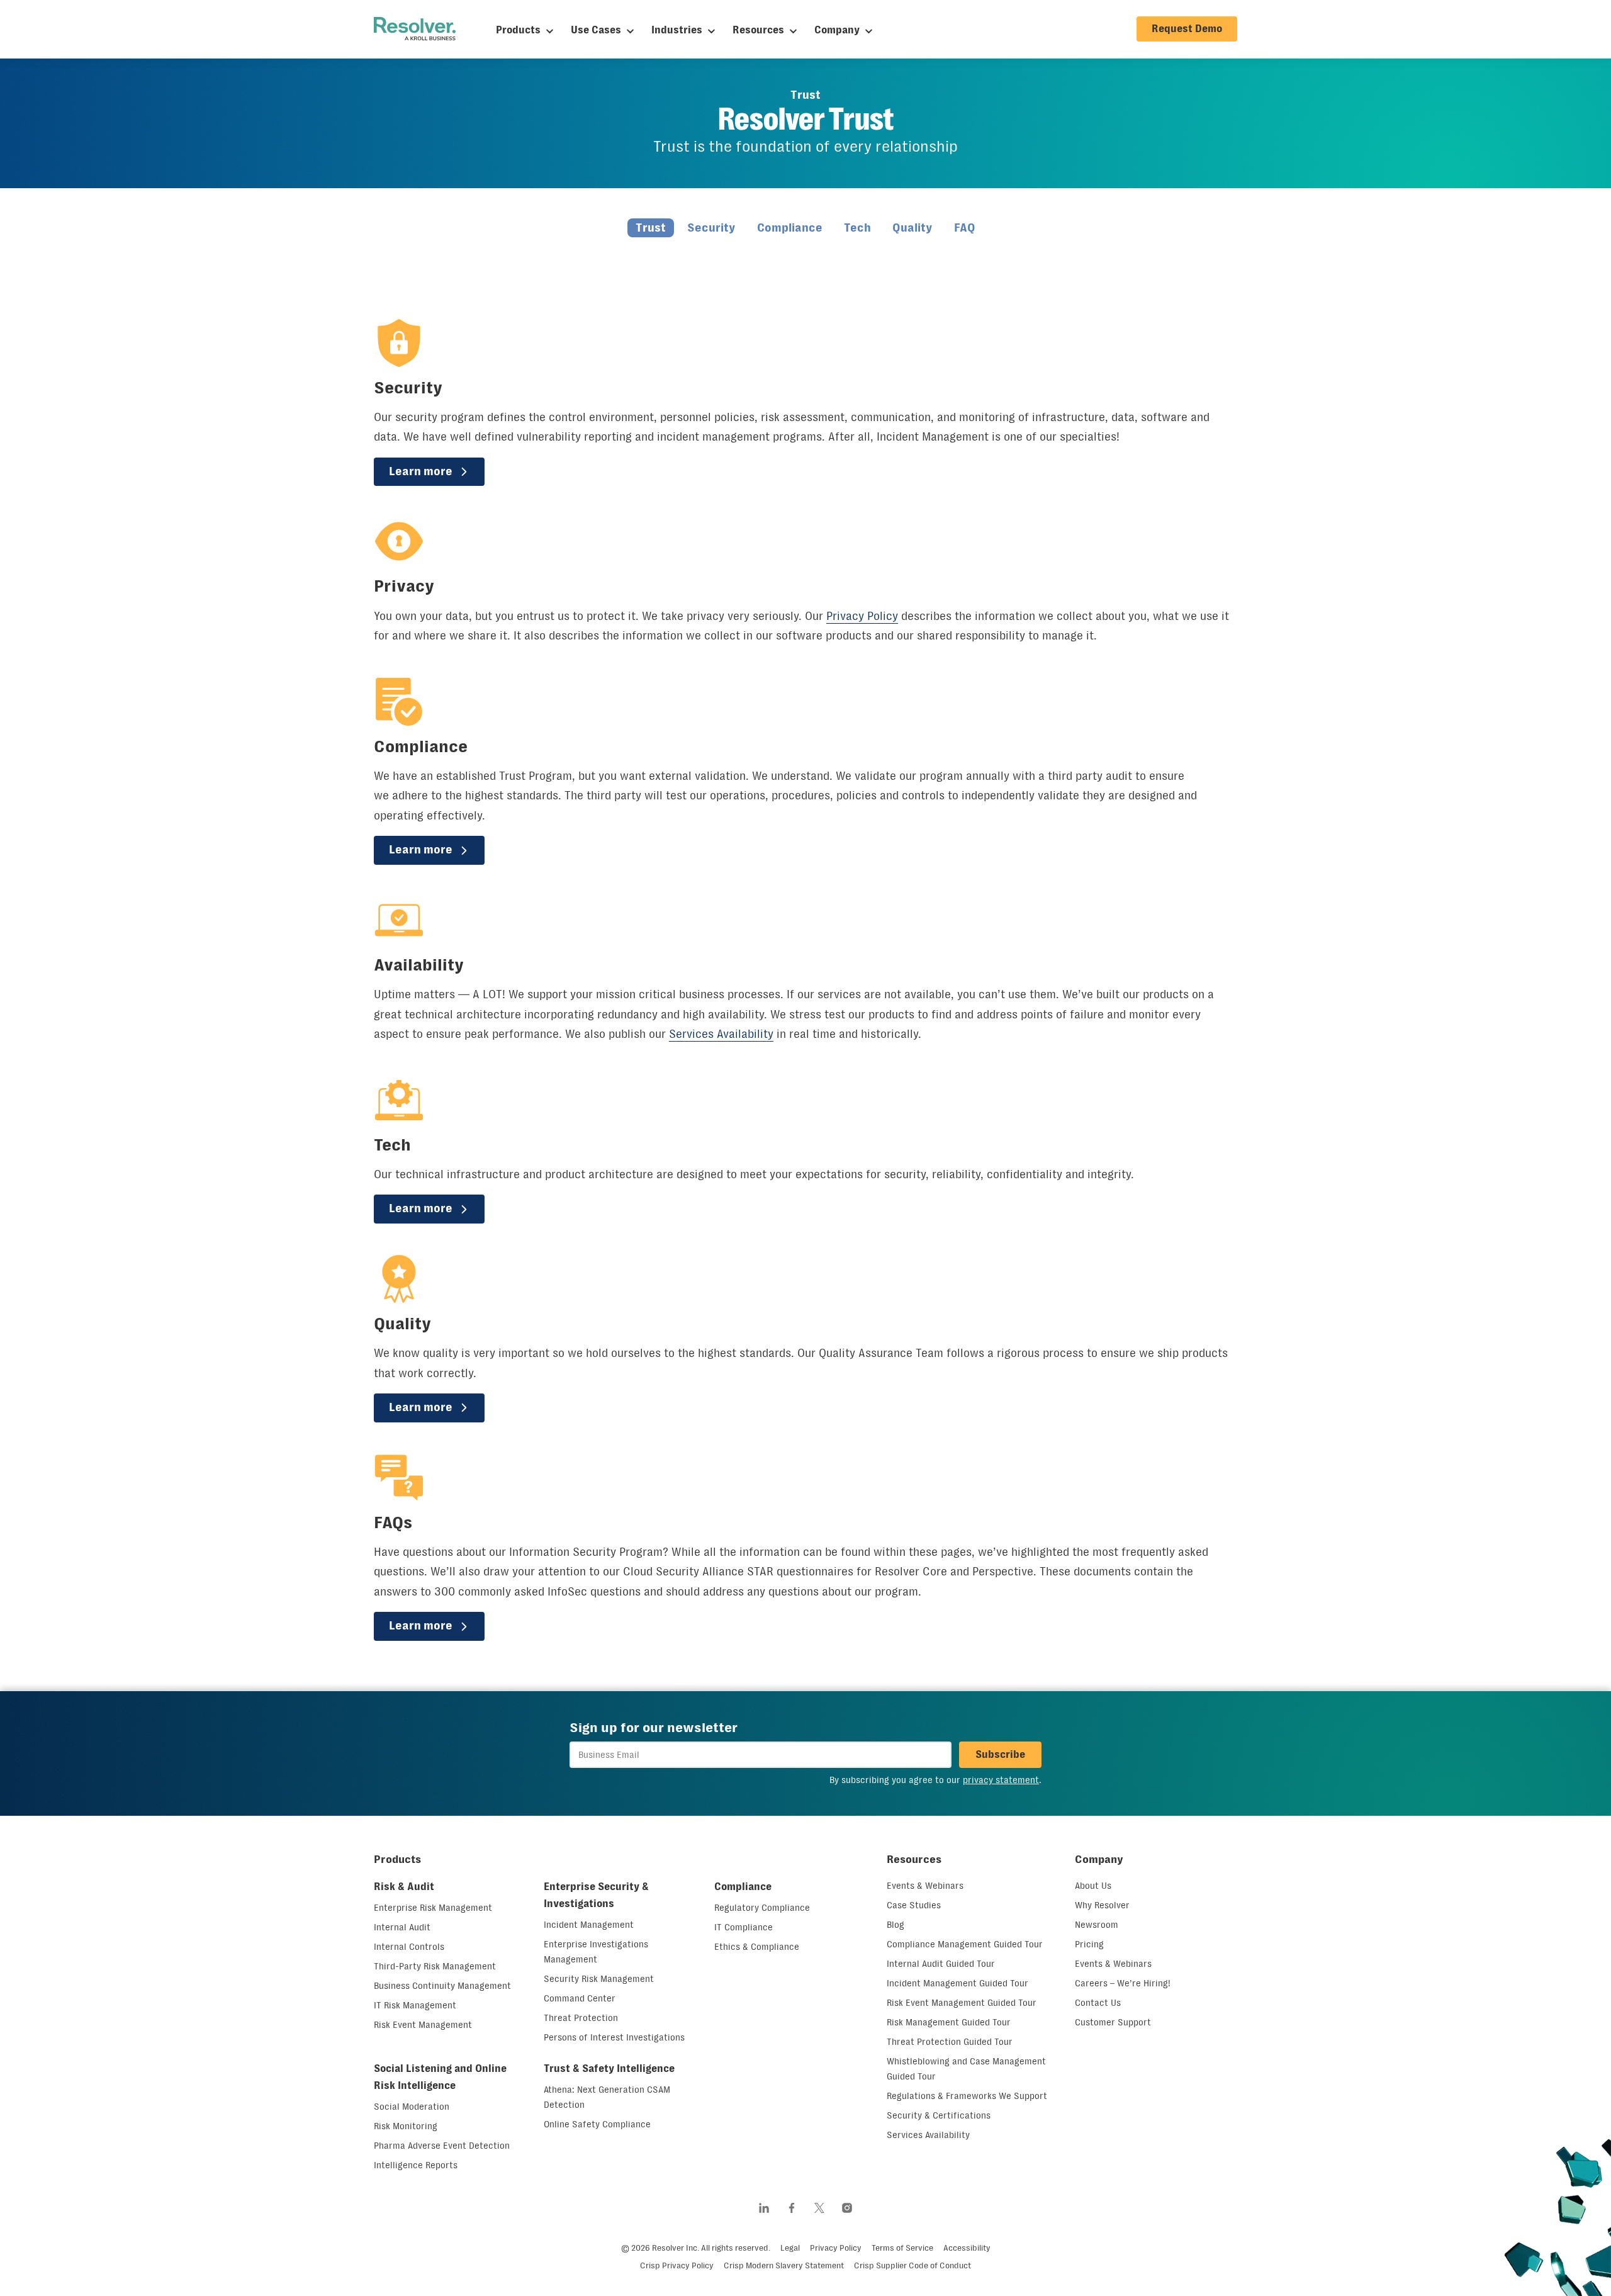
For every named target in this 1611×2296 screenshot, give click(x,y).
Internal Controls (409, 1947)
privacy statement (1001, 1780)
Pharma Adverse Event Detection (442, 2146)
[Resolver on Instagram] (847, 2208)
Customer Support (1113, 2022)
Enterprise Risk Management (433, 1908)
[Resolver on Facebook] (792, 2208)
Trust (651, 228)
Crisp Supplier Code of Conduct (912, 2265)
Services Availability (721, 1034)
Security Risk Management (599, 1979)
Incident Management (589, 1925)
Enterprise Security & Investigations (596, 1895)
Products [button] (397, 1859)
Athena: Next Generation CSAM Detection (607, 2097)
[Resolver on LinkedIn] (764, 2208)
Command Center (580, 1998)
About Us (1093, 1886)
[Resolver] (415, 29)
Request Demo (1187, 29)
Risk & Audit (404, 1887)
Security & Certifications (939, 2115)
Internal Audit (402, 1927)
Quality (912, 228)
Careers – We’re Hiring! (1123, 1983)
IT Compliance (744, 1927)
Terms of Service (902, 2248)
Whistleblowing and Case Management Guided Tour (966, 2069)
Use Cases (596, 30)
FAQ (965, 228)
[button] (1000, 1755)
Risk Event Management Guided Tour (962, 2003)
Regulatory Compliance (762, 1908)
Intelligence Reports (416, 2165)
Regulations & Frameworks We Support (967, 2096)
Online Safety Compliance (597, 2124)
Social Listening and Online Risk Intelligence (440, 2077)
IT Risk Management (415, 2005)
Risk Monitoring (406, 2126)
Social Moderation (412, 2107)
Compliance (790, 228)
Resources (758, 30)
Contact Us (1098, 2003)
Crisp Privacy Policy (677, 2265)
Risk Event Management (423, 2025)
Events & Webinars (925, 1886)
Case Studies (914, 1905)
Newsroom (1097, 1925)
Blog (895, 1925)
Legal (790, 2248)
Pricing (1089, 1944)
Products (518, 30)
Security (711, 228)
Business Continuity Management (442, 1986)
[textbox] (761, 1755)
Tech (857, 228)
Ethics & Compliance (757, 1947)
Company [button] (1099, 1859)
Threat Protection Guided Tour (950, 2042)
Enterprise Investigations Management (596, 1952)
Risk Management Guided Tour (949, 2022)
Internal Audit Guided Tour (941, 1964)
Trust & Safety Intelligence (609, 2068)
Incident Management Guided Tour (957, 1983)
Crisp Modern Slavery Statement (784, 2265)
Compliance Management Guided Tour (965, 1944)
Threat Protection (581, 2018)
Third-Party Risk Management (435, 1966)
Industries (677, 30)
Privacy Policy (862, 616)
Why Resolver (1102, 1905)
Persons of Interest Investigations (614, 2037)
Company (837, 30)
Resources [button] (914, 1859)
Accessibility (967, 2248)
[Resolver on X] (819, 2208)
